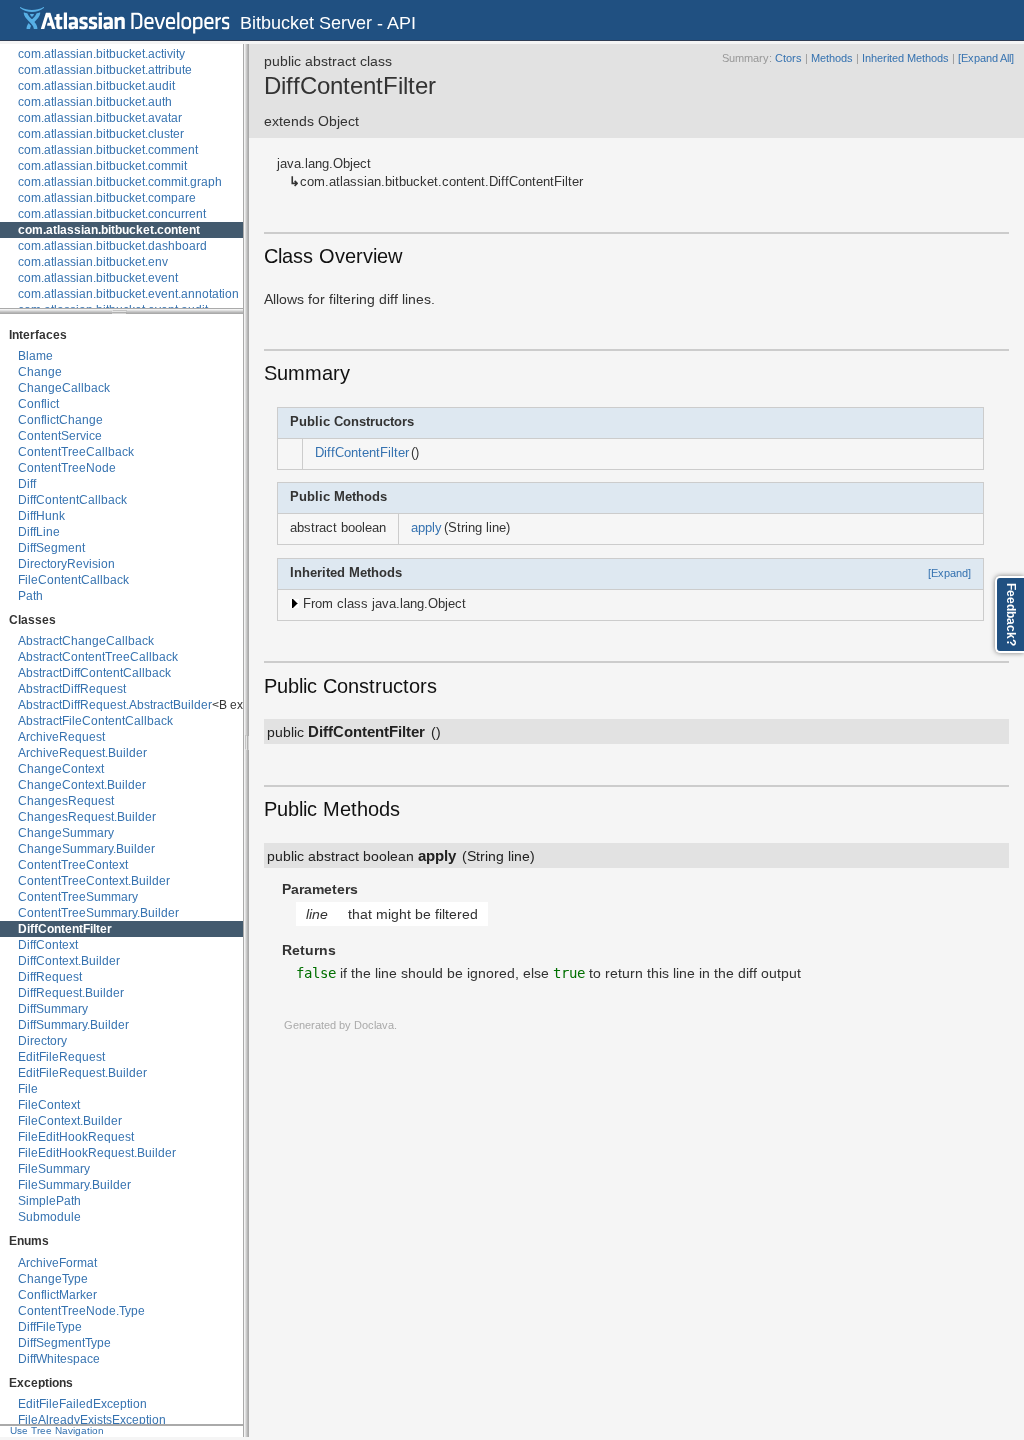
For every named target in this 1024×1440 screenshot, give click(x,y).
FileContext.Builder (70, 1121)
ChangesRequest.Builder (87, 817)
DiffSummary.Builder (73, 1025)
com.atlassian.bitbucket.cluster (101, 134)
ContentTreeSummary (78, 897)
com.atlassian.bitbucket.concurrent (112, 214)
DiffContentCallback (72, 500)
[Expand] (949, 573)
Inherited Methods (905, 58)
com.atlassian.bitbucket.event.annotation (128, 294)
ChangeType (53, 1279)
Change (40, 372)
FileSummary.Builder (74, 1185)
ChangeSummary (66, 833)
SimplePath (49, 1201)
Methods (832, 58)
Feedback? (1011, 614)
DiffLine (39, 532)
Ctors (788, 58)
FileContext (49, 1105)
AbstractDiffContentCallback (94, 673)
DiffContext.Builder (69, 961)
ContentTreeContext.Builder (94, 881)
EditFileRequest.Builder (82, 1073)
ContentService (60, 436)
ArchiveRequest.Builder (82, 753)
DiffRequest (50, 977)
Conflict (38, 404)
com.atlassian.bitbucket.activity (101, 54)
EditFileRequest (61, 1057)
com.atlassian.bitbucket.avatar (100, 118)
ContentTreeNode (67, 468)
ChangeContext (61, 769)
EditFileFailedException (82, 1404)
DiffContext (48, 945)
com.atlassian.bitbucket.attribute (105, 70)
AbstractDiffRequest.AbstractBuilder (115, 705)
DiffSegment (51, 548)
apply (426, 528)
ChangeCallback (64, 388)
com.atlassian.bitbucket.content (109, 230)
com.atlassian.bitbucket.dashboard (112, 246)
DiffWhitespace (59, 1359)
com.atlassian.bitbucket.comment (108, 150)
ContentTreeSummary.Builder (98, 913)
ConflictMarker (57, 1295)
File (28, 1089)
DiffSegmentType (64, 1343)
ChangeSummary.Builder (86, 849)
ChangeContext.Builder (82, 785)
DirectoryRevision (66, 564)
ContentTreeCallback (76, 452)
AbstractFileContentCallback (95, 721)
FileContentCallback (73, 580)
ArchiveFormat (57, 1263)
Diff (27, 484)
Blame (35, 356)
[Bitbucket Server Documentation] (125, 20)
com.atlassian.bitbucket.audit (96, 86)
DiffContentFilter (65, 929)
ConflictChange (60, 420)
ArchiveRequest (61, 737)
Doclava (374, 1025)
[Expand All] (986, 58)
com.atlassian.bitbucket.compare (107, 198)
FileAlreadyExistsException (92, 1420)
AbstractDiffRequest (72, 689)
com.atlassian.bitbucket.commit (102, 166)
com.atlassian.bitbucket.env (93, 262)
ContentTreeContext (73, 865)
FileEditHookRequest (76, 1137)
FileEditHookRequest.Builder (97, 1153)
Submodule (49, 1217)
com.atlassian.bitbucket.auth (95, 102)
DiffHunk (41, 516)
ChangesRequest (66, 801)
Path (30, 596)
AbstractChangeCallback (86, 641)
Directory (42, 1041)
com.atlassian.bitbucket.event (98, 278)
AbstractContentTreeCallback (98, 657)
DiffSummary (53, 1009)
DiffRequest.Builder (71, 993)
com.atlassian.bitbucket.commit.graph (120, 182)
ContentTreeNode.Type (81, 1311)
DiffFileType (50, 1327)
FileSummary (54, 1169)
